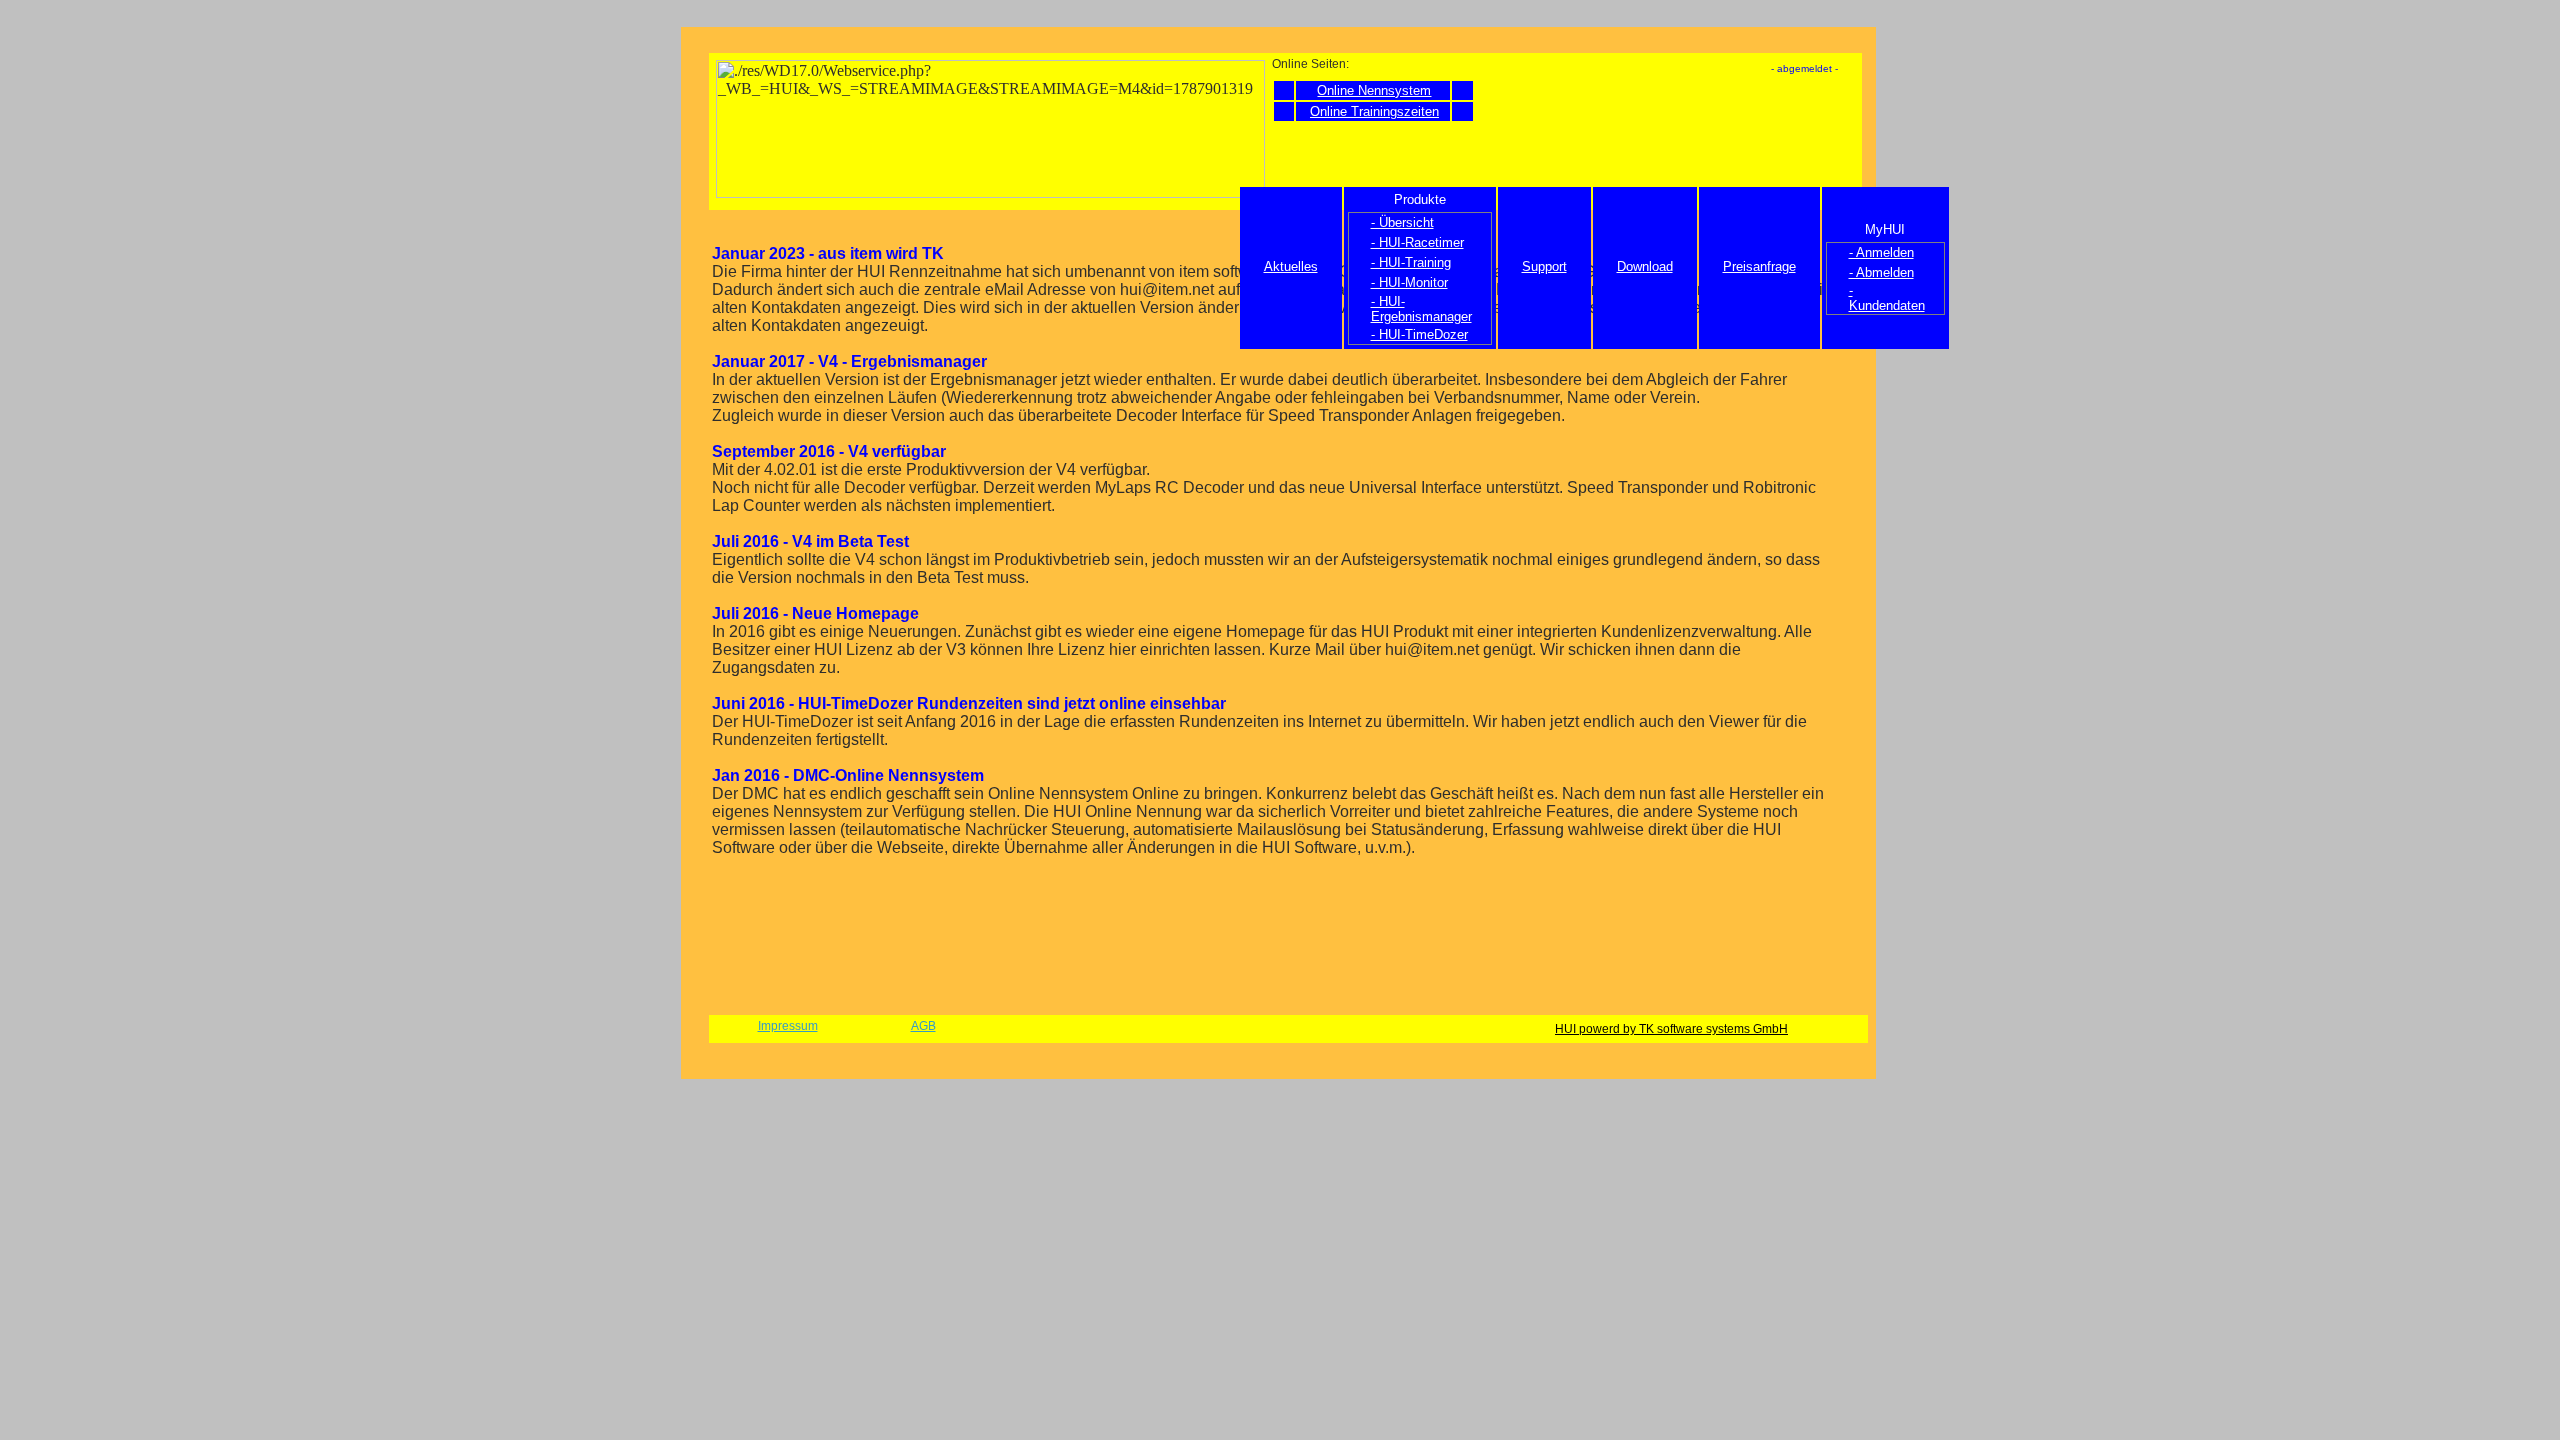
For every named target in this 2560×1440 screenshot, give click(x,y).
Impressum (788, 1026)
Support (1544, 266)
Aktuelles (1291, 266)
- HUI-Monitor (1409, 282)
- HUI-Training (1411, 262)
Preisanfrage (1759, 266)
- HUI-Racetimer (1417, 242)
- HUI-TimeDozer (1419, 334)
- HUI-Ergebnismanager (1421, 309)
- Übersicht (1402, 222)
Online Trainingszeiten (1374, 111)
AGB (923, 1026)
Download (1645, 266)
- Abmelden (1881, 272)
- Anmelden (1881, 252)
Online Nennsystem (1374, 90)
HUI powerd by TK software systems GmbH (1671, 1029)
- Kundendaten (1887, 298)
